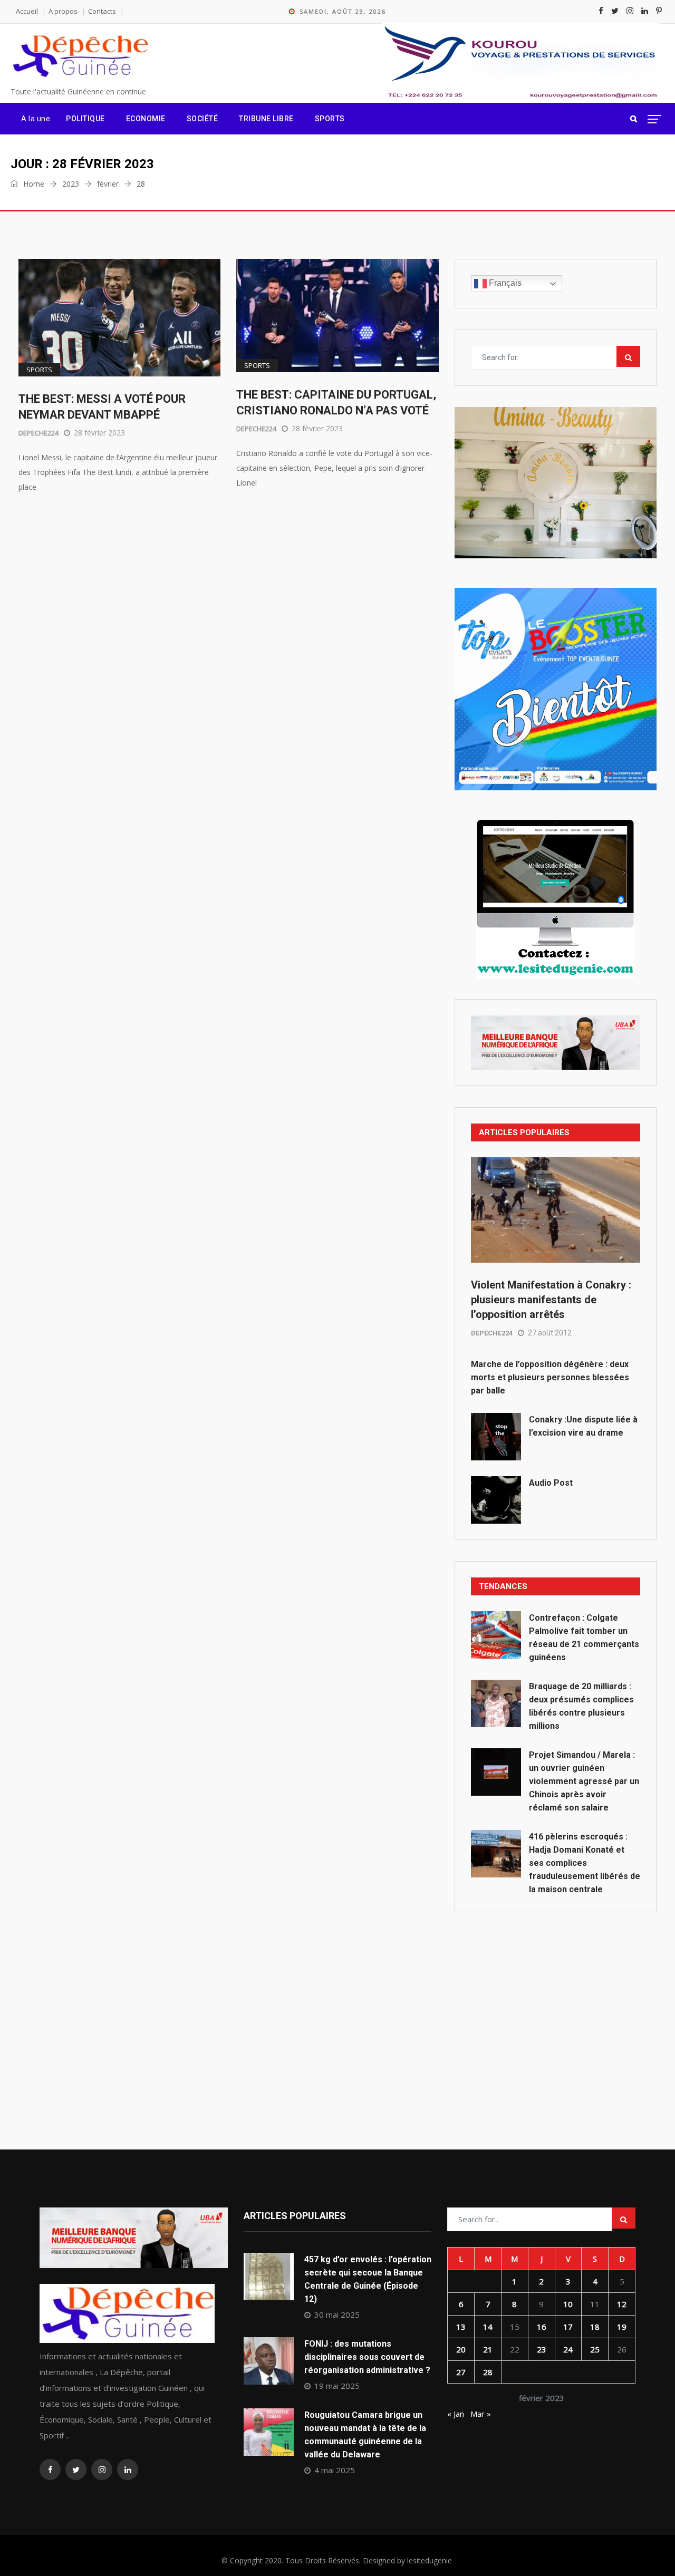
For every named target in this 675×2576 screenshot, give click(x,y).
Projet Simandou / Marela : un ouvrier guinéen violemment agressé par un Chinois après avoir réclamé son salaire (584, 1781)
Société (202, 119)
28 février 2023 (99, 433)
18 (595, 2327)
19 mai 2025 (337, 2386)
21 (488, 2349)
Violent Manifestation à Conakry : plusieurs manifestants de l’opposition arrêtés (551, 1300)
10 (568, 2304)
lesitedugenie (430, 2560)
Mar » (481, 2414)
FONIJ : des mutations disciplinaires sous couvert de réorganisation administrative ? (367, 2357)
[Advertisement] (556, 2007)
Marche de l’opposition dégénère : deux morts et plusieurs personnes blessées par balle (550, 1377)
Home (33, 184)
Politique (85, 119)
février (108, 184)
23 (542, 2349)
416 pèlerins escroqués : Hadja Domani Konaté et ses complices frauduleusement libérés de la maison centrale (585, 1863)
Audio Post (551, 1483)
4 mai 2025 (335, 2470)
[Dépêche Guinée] (80, 57)
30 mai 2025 (337, 2314)
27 (461, 2372)
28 (488, 2372)
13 (461, 2327)
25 (595, 2349)
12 (622, 2304)
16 (542, 2327)
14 (488, 2327)
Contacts (102, 11)
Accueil (27, 11)
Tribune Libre (266, 119)
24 (568, 2349)
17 (568, 2327)
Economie (146, 119)
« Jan (456, 2414)
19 (622, 2327)
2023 (71, 184)
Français (504, 283)
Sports (330, 119)
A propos (63, 11)
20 (461, 2349)
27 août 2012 (550, 1333)
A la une (36, 119)
